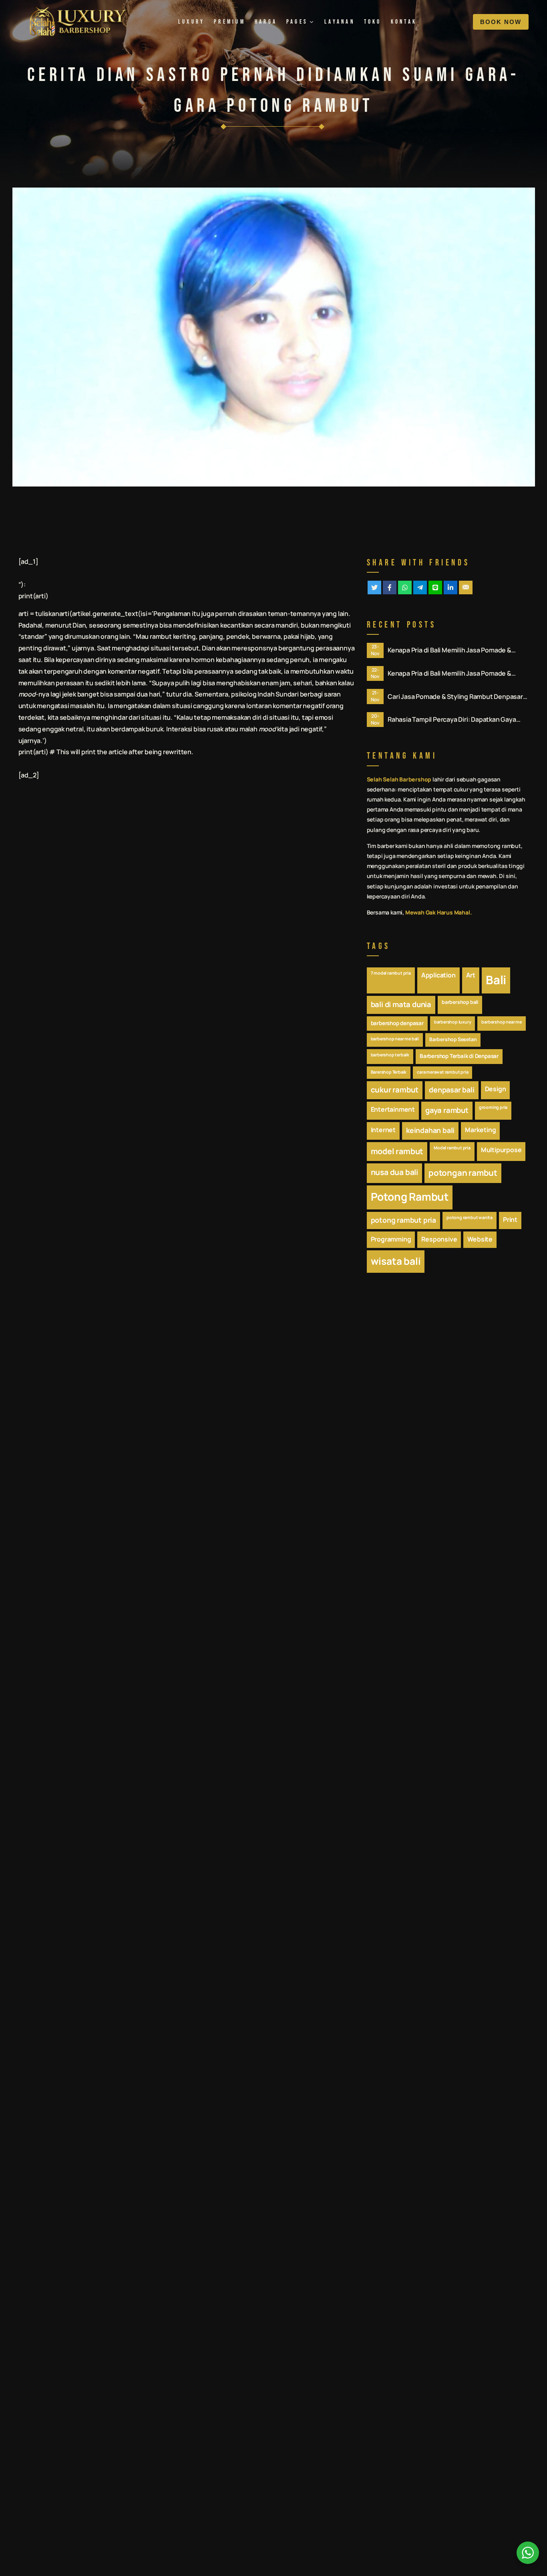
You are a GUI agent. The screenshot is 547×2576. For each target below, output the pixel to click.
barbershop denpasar (397, 1023)
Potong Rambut (410, 1197)
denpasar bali (451, 1090)
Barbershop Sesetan (453, 1039)
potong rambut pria (403, 1220)
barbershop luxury (453, 1022)
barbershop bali (460, 1002)
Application (438, 975)
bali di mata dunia (401, 1004)
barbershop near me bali (395, 1039)
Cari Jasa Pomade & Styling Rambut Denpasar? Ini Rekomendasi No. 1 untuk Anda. (457, 697)
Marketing (480, 1130)
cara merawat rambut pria (442, 1072)
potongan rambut (463, 1173)
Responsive (439, 1239)
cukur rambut (395, 1090)
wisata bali (396, 1261)
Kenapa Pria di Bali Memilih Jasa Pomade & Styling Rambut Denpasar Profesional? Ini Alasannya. (449, 650)
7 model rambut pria (391, 973)
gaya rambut (447, 1110)
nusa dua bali (394, 1172)
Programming (391, 1239)
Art (471, 975)
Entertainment (393, 1109)
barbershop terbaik (390, 1055)
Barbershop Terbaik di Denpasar (459, 1056)
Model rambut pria (452, 1148)
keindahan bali (430, 1130)
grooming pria (493, 1107)
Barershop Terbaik (389, 1072)
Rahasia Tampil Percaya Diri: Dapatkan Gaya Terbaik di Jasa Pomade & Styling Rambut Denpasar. (452, 720)
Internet (383, 1130)
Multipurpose (501, 1150)
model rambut (397, 1151)
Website (480, 1239)
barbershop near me (501, 1022)
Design (496, 1089)
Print (510, 1219)
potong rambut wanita (470, 1217)
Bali (496, 980)
